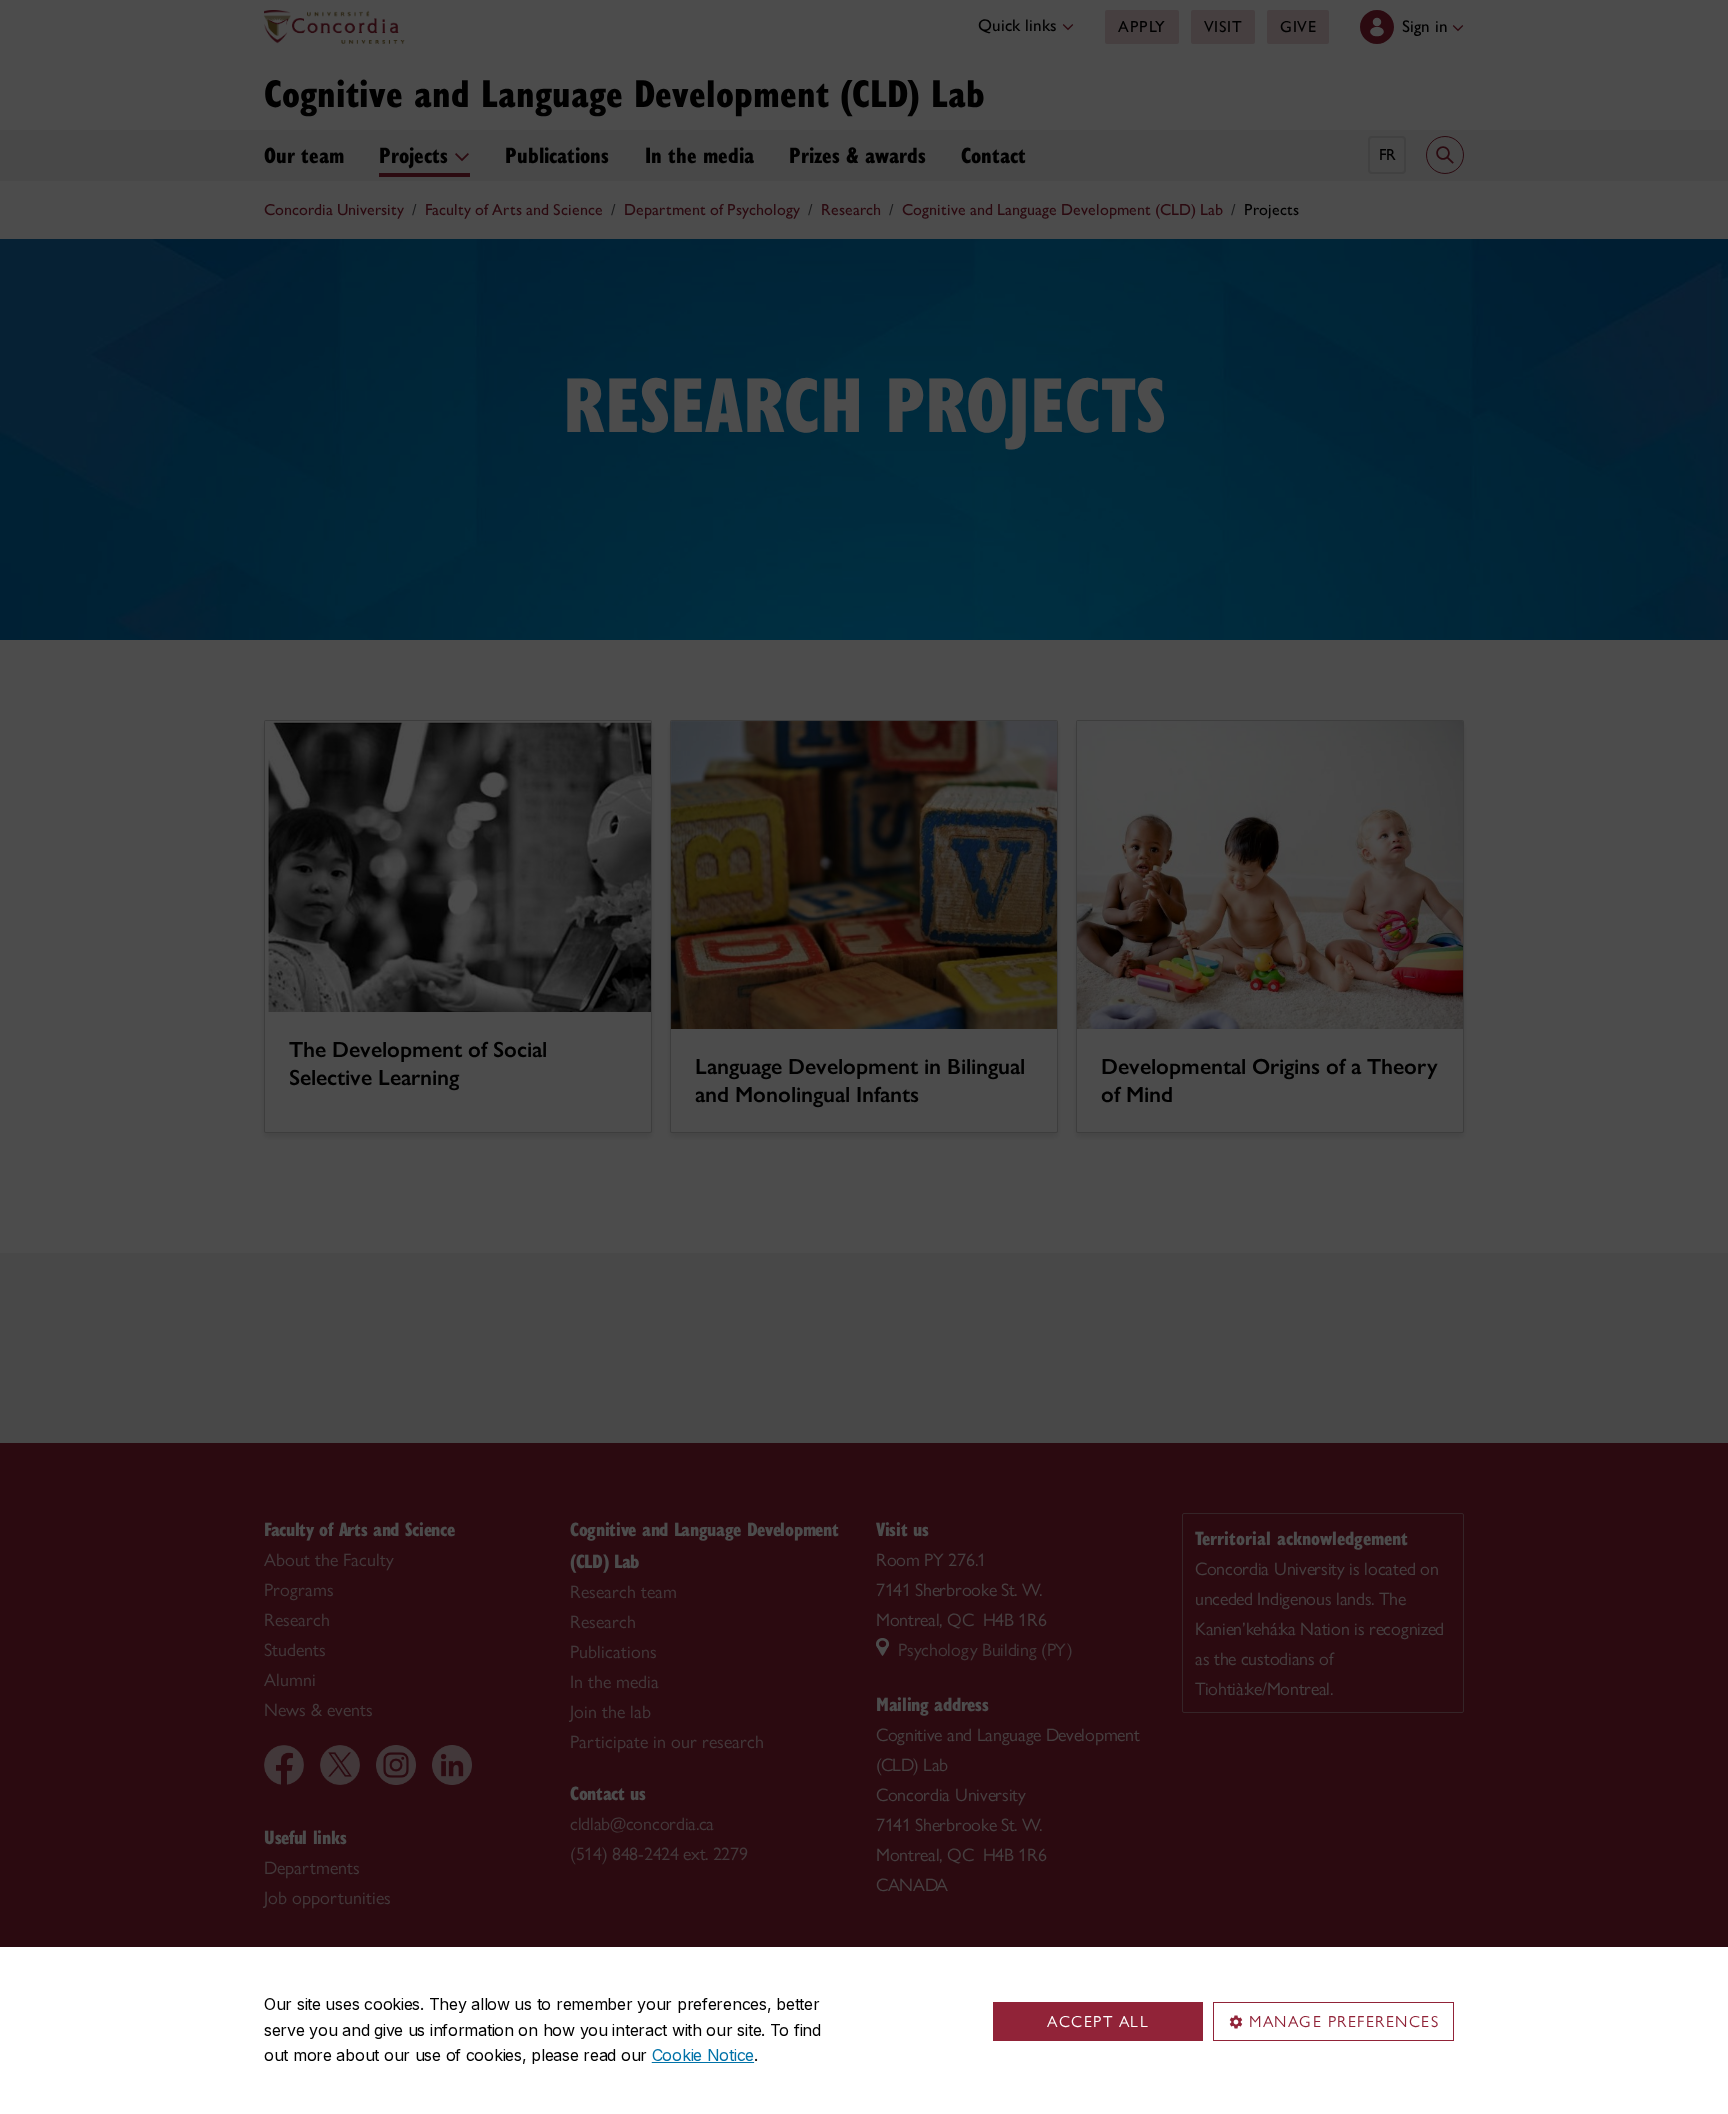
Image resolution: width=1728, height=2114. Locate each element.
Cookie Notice (703, 2055)
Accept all (1098, 2021)
